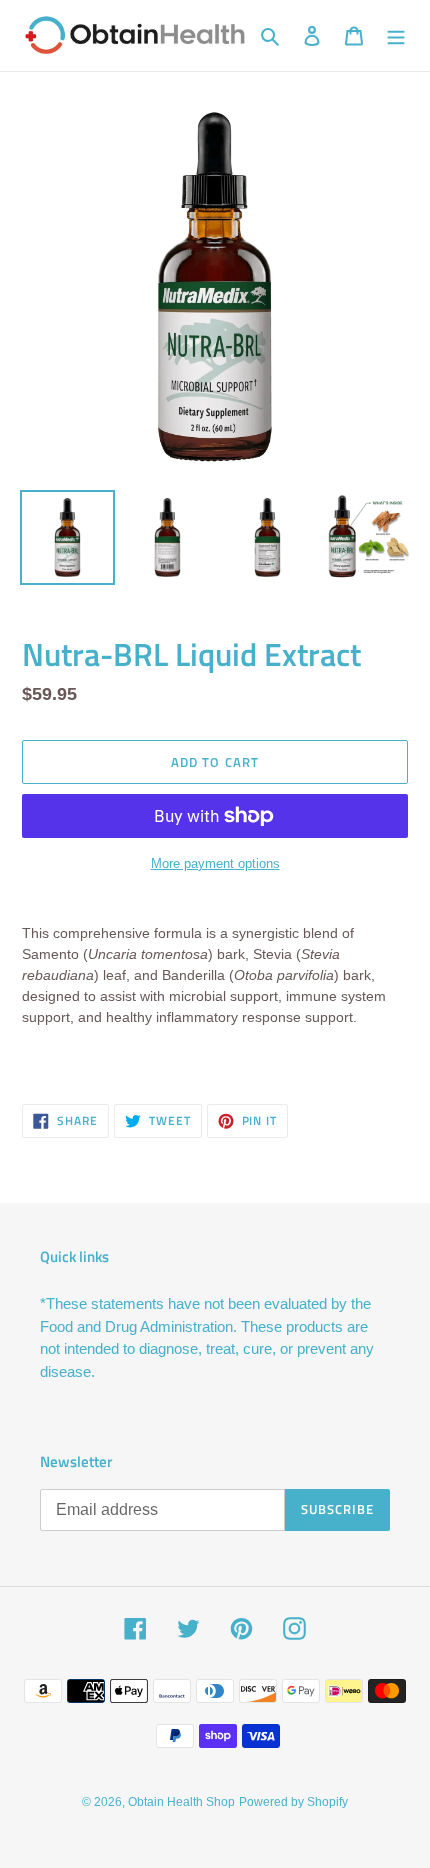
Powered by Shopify (293, 1802)
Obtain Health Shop (181, 1802)
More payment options (215, 863)
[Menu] (396, 35)
